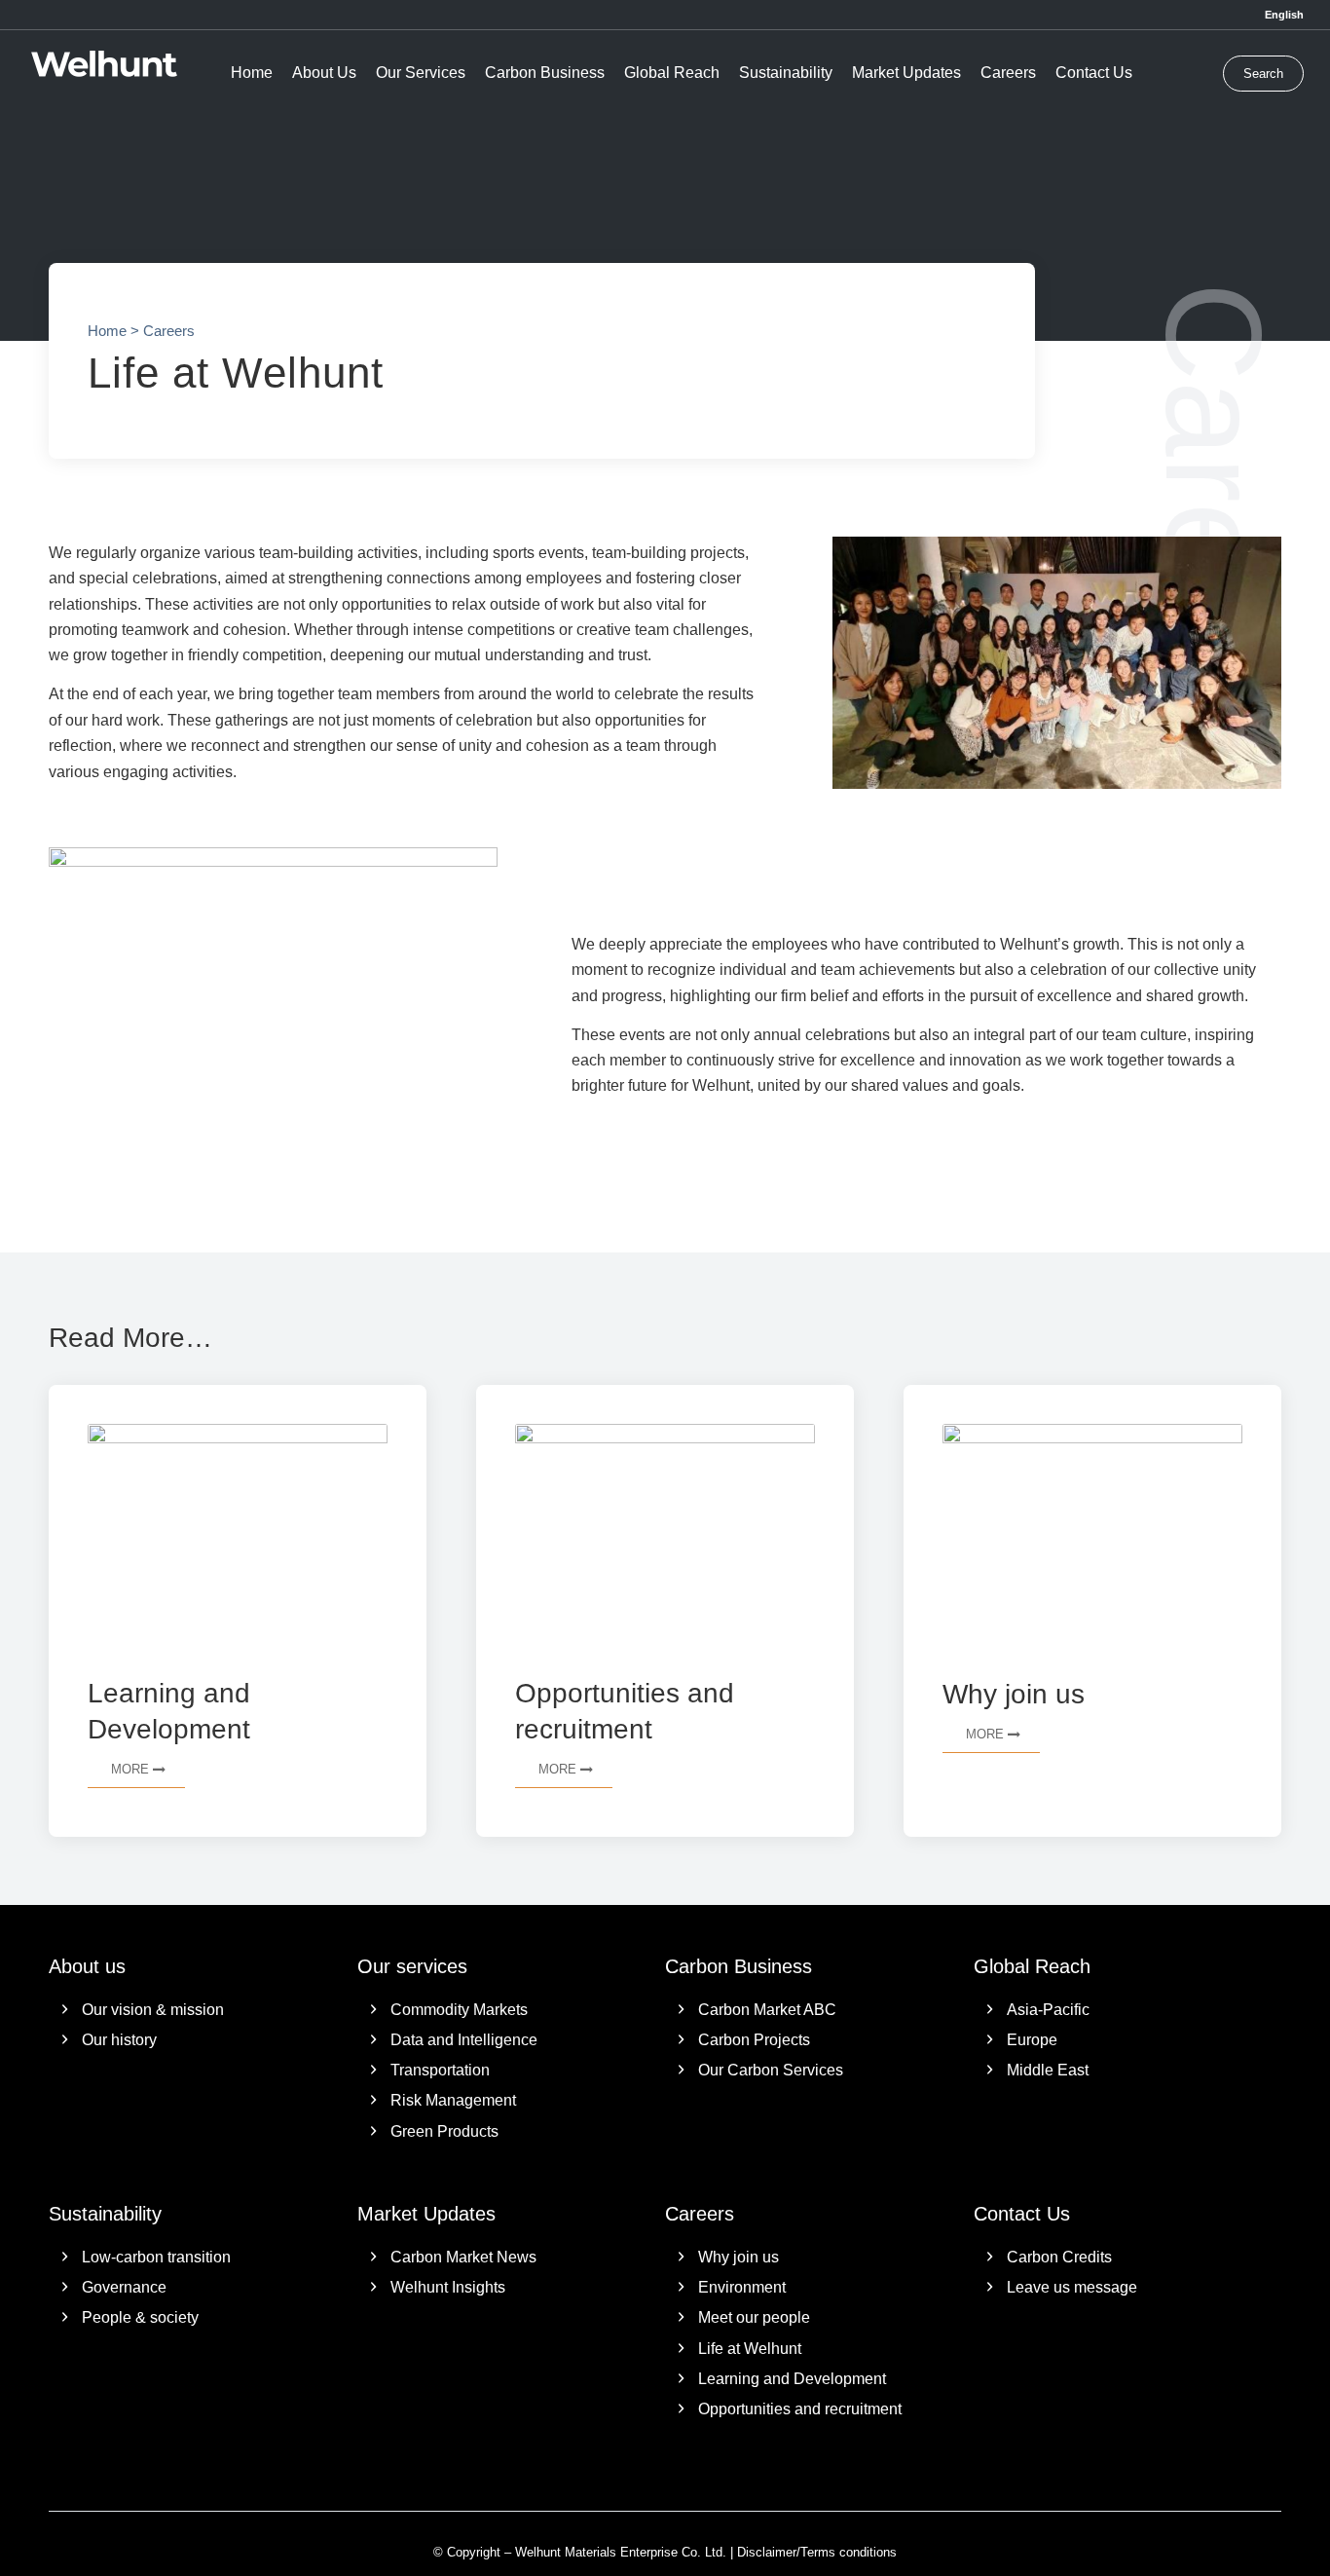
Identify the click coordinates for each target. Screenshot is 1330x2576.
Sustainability (786, 73)
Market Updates (906, 73)
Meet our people (754, 2317)
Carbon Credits (1059, 2257)
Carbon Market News (463, 2257)
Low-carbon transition (156, 2257)
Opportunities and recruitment (800, 2409)
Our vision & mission (153, 2010)
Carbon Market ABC (767, 2010)
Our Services (421, 73)
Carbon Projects (754, 2040)
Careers (1008, 73)
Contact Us (1094, 73)
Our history (119, 2040)
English (1284, 15)
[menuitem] (1279, 15)
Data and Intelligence (464, 2040)
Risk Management (453, 2100)
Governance (124, 2287)
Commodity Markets (459, 2010)
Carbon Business (545, 73)
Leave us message (1072, 2287)
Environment (742, 2287)
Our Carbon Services (771, 2070)
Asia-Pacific (1048, 2010)
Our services (412, 1966)
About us (87, 1966)
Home (252, 73)
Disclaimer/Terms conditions (817, 2552)
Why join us (739, 2257)
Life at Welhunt (750, 2349)
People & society (140, 2317)
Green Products (444, 2131)
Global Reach (672, 73)
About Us (324, 73)
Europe (1032, 2040)
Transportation (440, 2070)
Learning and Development (792, 2379)
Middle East (1048, 2070)
